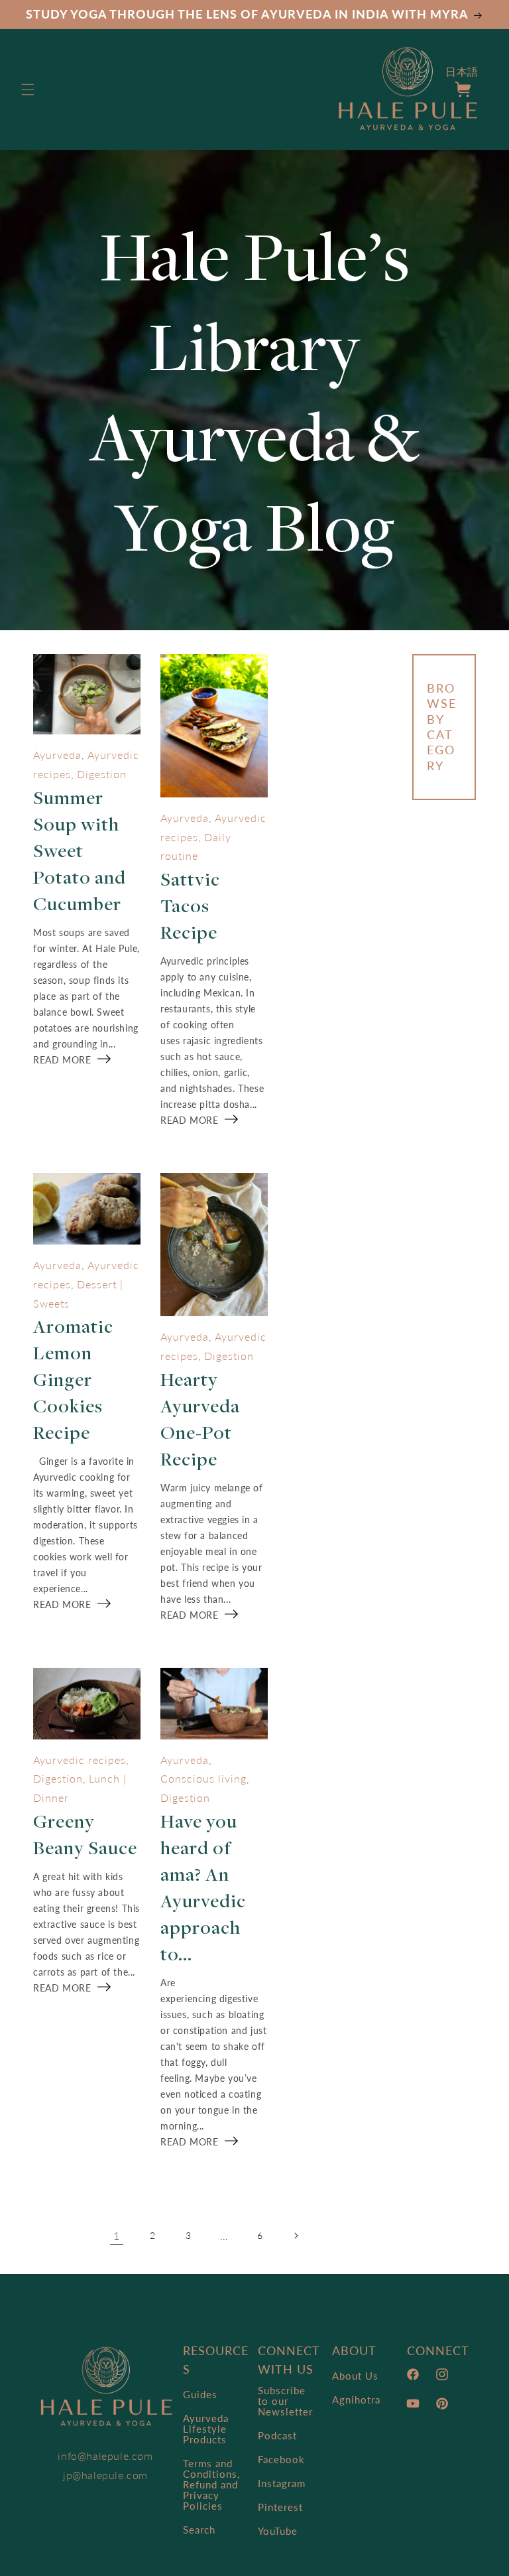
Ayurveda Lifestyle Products (206, 2429)
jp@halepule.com (105, 2475)
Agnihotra (356, 2400)
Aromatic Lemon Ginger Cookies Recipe (73, 1379)
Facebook (281, 2459)
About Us (355, 2376)
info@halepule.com (105, 2456)
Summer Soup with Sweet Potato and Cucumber (80, 850)
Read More (62, 1060)
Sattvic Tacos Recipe (190, 905)
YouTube (278, 2531)
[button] (28, 90)
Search (199, 2530)
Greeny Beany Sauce (85, 1834)
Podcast (277, 2435)
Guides (200, 2395)
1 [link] (117, 2235)
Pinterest (280, 2507)
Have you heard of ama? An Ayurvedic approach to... (203, 1887)
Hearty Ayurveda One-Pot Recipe (200, 1419)
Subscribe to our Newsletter (285, 2401)
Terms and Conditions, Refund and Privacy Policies (211, 2484)
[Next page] (296, 2236)
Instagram (282, 2483)
